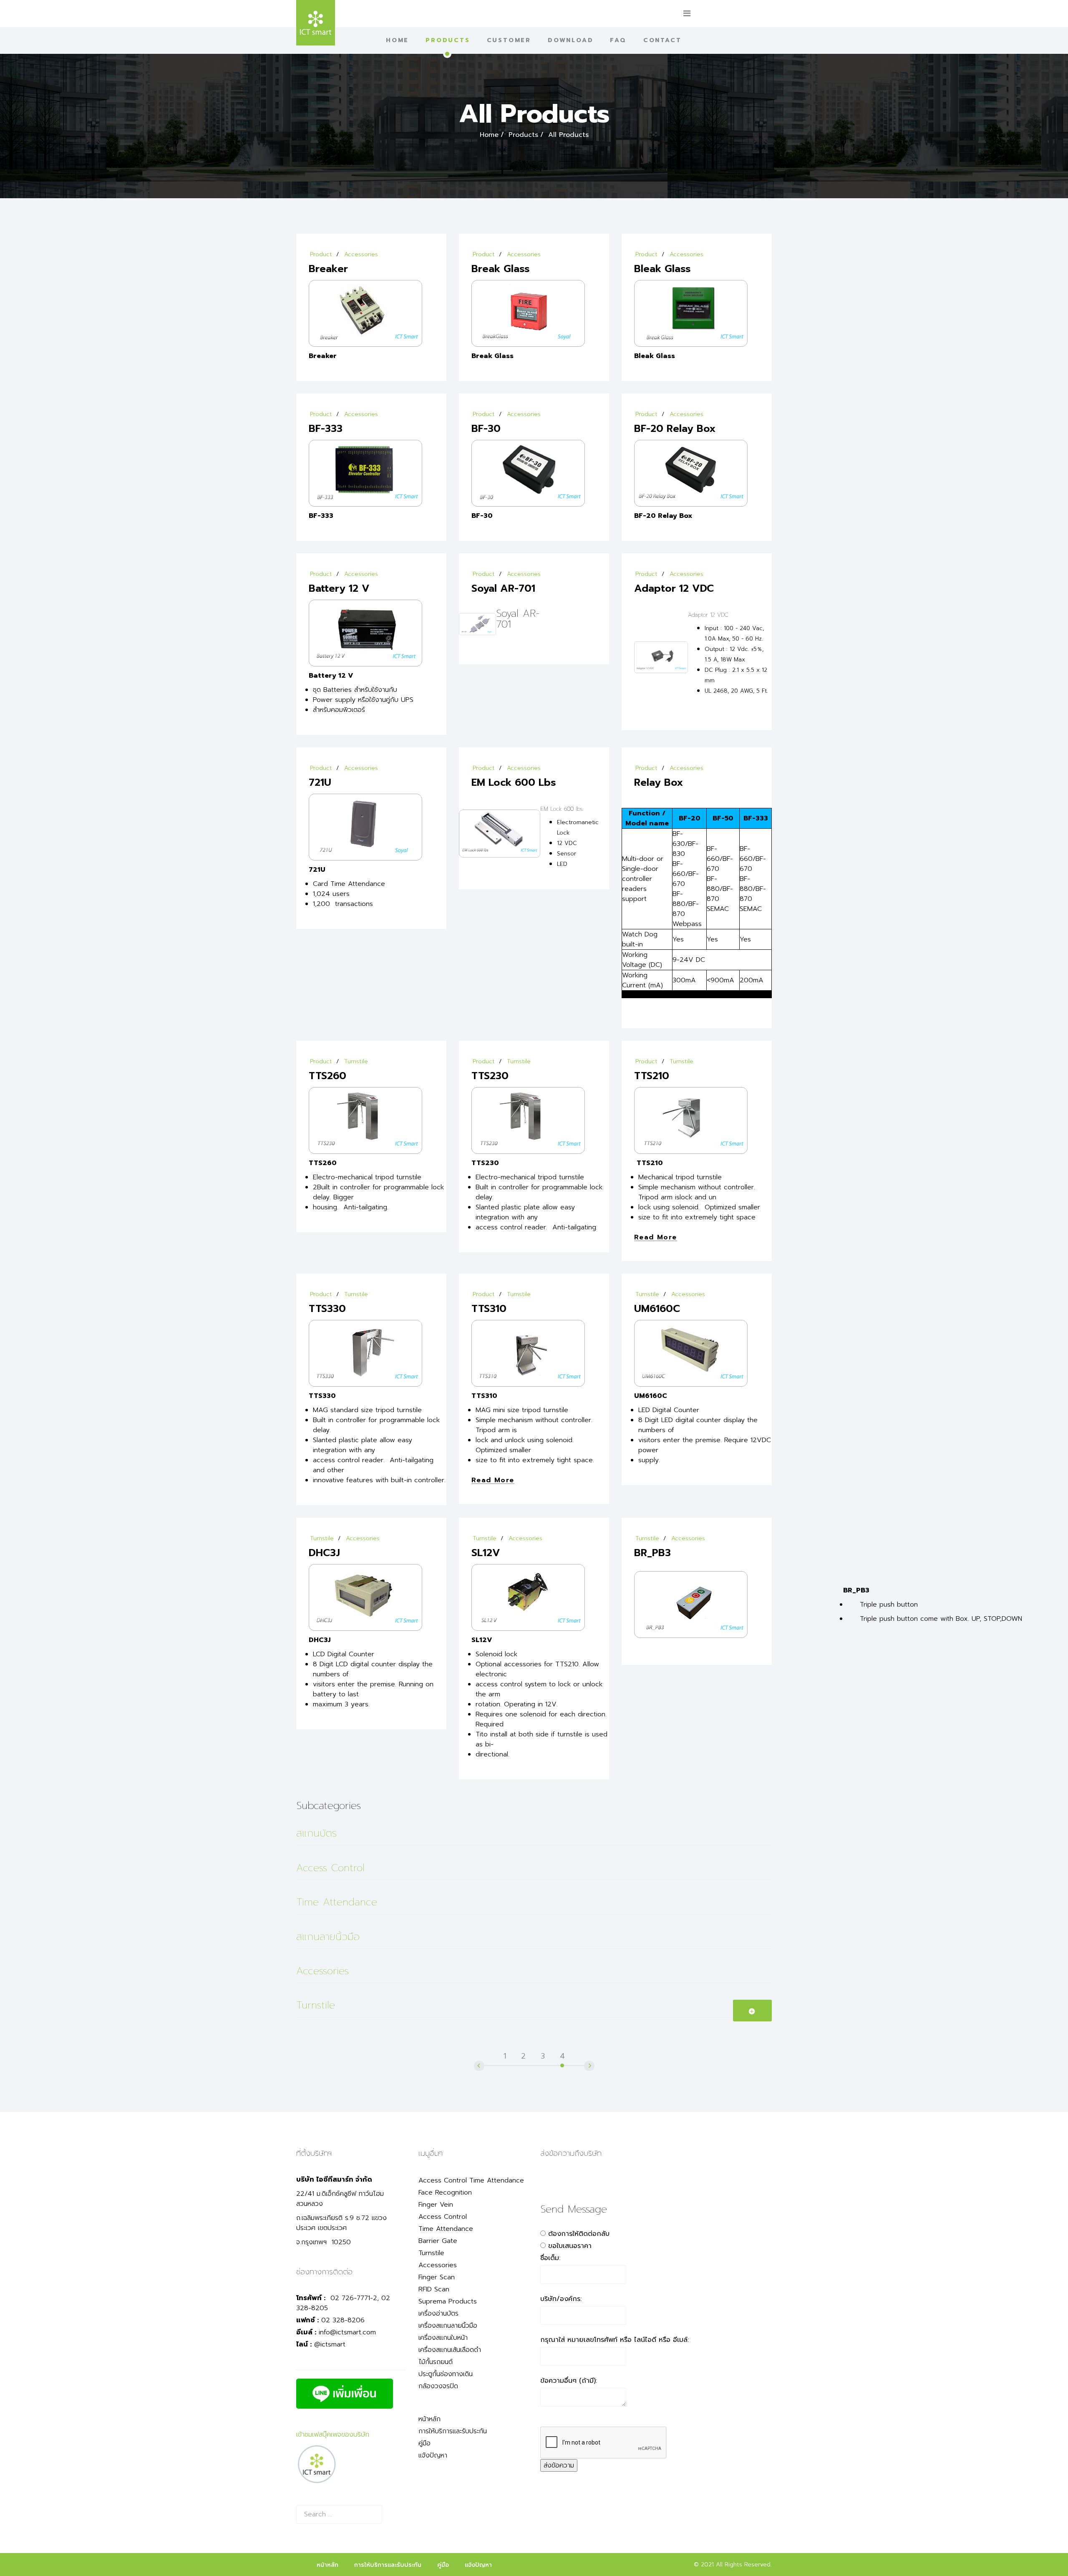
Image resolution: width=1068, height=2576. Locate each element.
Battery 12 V (339, 588)
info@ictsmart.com (347, 2332)
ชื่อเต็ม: (550, 2258)
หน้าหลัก (429, 2419)
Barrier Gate (438, 2241)
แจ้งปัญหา (433, 2455)
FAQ (618, 40)
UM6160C (657, 1309)
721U (320, 782)
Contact (662, 40)
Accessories (361, 254)
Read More (656, 1238)
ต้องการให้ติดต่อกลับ (579, 2234)
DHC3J (324, 1553)
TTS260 (327, 1076)
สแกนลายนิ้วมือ (328, 1937)
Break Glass (501, 269)
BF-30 (486, 429)
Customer (509, 40)
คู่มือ (424, 2443)
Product (321, 254)
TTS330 (327, 1309)
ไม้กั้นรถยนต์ (436, 2362)
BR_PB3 (652, 1553)
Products (448, 40)
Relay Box (659, 782)
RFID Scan (434, 2289)
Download (571, 40)
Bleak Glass (662, 269)
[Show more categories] (753, 2011)
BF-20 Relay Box (675, 429)
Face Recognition (445, 2193)
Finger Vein (436, 2205)
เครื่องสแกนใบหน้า (443, 2338)
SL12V (486, 1553)
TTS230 (490, 1076)
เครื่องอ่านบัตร (438, 2314)
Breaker (328, 269)
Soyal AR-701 (503, 588)
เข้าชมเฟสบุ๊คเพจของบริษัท (333, 2435)
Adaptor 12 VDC (674, 588)
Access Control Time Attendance (471, 2180)
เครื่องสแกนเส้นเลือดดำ (450, 2350)
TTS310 (489, 1309)
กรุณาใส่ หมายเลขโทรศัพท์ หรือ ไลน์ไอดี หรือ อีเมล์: (615, 2340)
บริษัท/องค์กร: (561, 2299)
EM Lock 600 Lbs (514, 782)
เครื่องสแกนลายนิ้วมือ (448, 2326)
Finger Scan (437, 2277)
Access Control (330, 1868)
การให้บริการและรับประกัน (453, 2431)
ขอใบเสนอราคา (570, 2246)
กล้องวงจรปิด (438, 2386)
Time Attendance (337, 1902)
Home (397, 40)
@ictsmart (330, 2344)
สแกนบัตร (316, 1833)
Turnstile (356, 1061)
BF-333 (326, 429)
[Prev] (489, 2052)
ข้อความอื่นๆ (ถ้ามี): (569, 2381)
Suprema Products (448, 2301)
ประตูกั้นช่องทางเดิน (446, 2374)
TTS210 (652, 1076)
